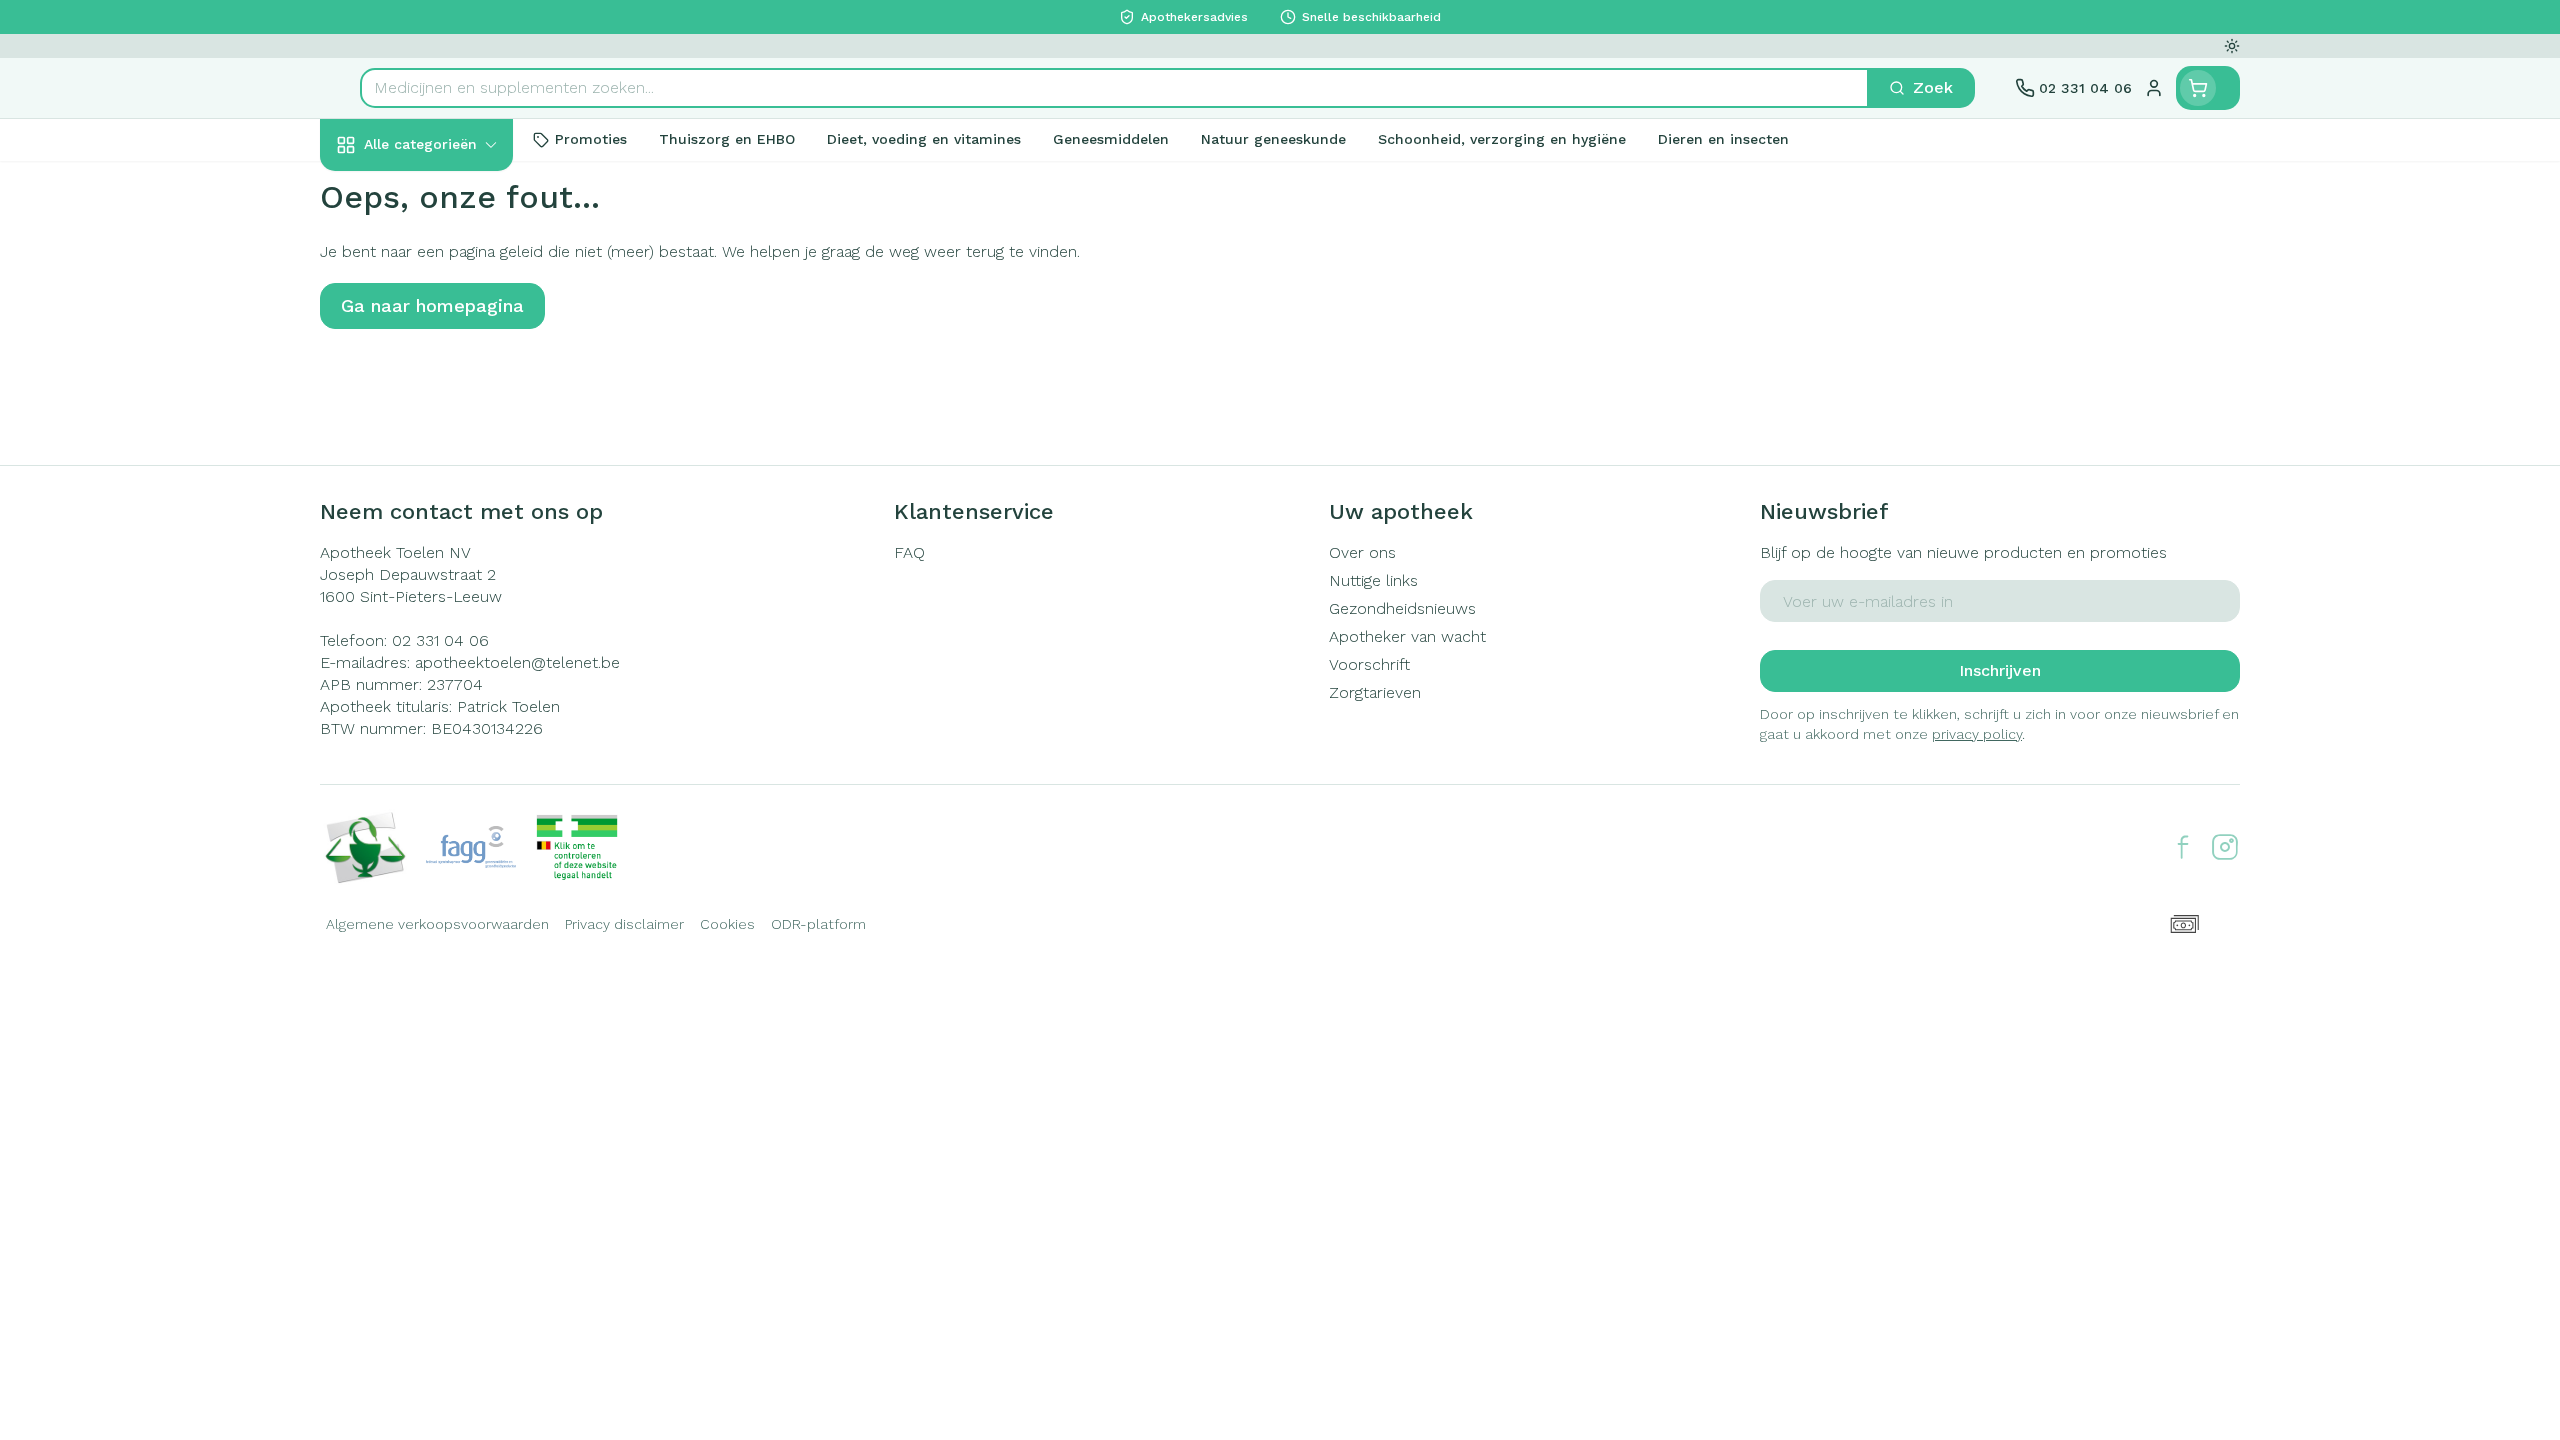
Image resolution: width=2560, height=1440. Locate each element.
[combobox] (1114, 88)
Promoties (376, 190)
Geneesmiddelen (448, 675)
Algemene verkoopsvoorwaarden (437, 924)
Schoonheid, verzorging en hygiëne (448, 252)
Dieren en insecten (448, 621)
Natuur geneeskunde (448, 513)
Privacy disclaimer (624, 924)
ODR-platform (818, 924)
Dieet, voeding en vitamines (448, 324)
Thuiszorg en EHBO (448, 567)
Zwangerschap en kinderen (448, 396)
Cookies (727, 924)
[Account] (2154, 88)
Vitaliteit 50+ (448, 459)
